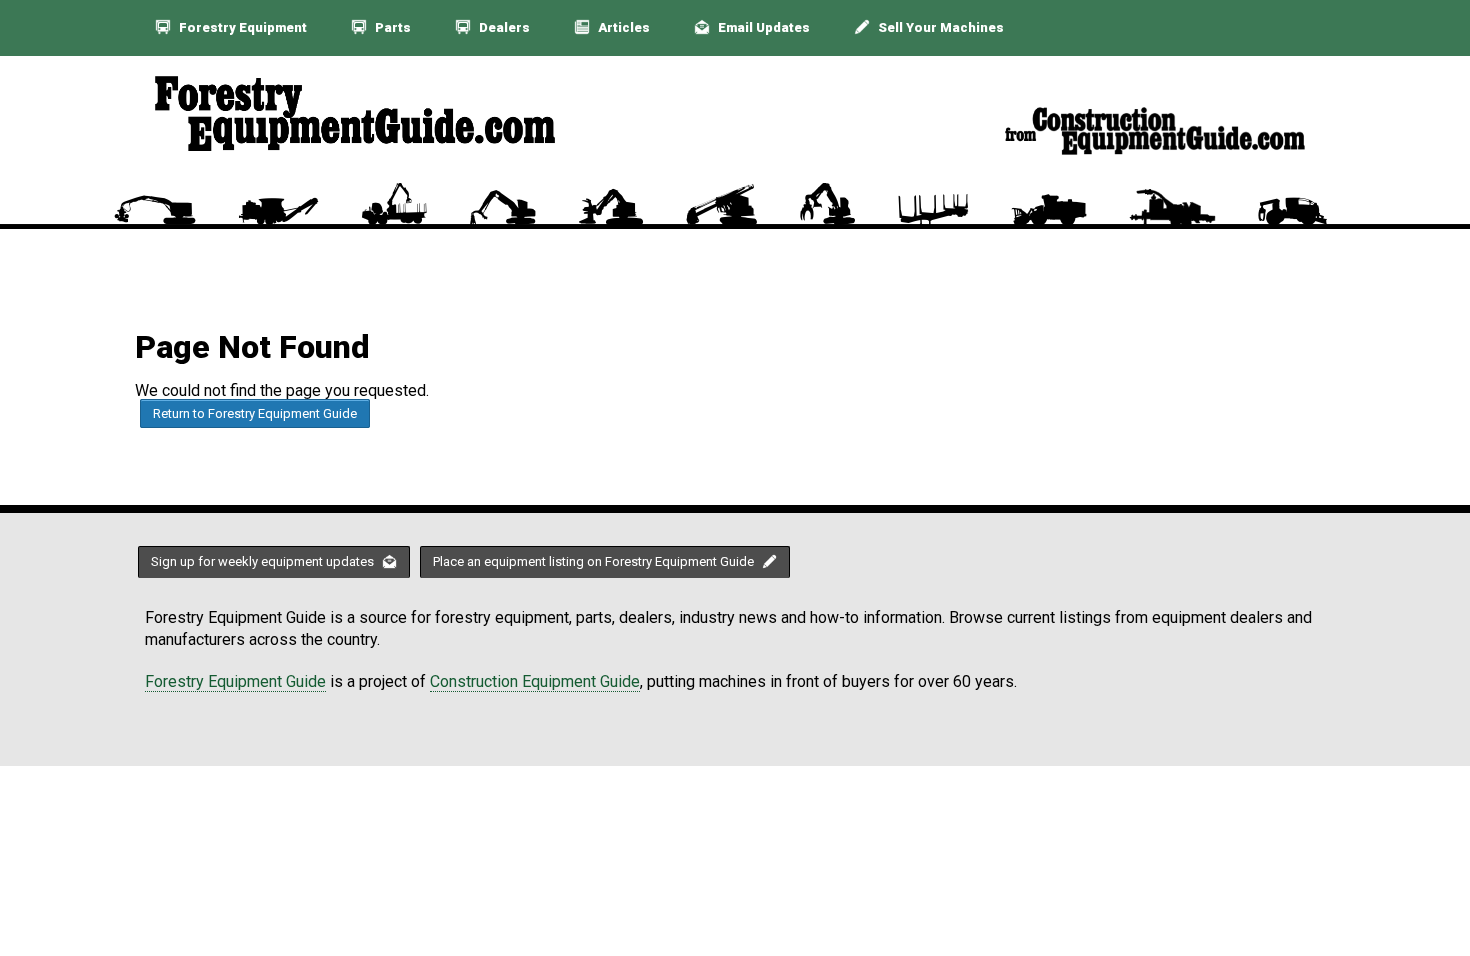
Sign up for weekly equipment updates (264, 561)
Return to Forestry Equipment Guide (255, 413)
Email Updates (762, 27)
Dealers (503, 27)
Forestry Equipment (241, 27)
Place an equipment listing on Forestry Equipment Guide (595, 561)
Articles (622, 27)
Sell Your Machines (939, 27)
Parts (391, 27)
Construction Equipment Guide (535, 681)
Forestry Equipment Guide (235, 681)
